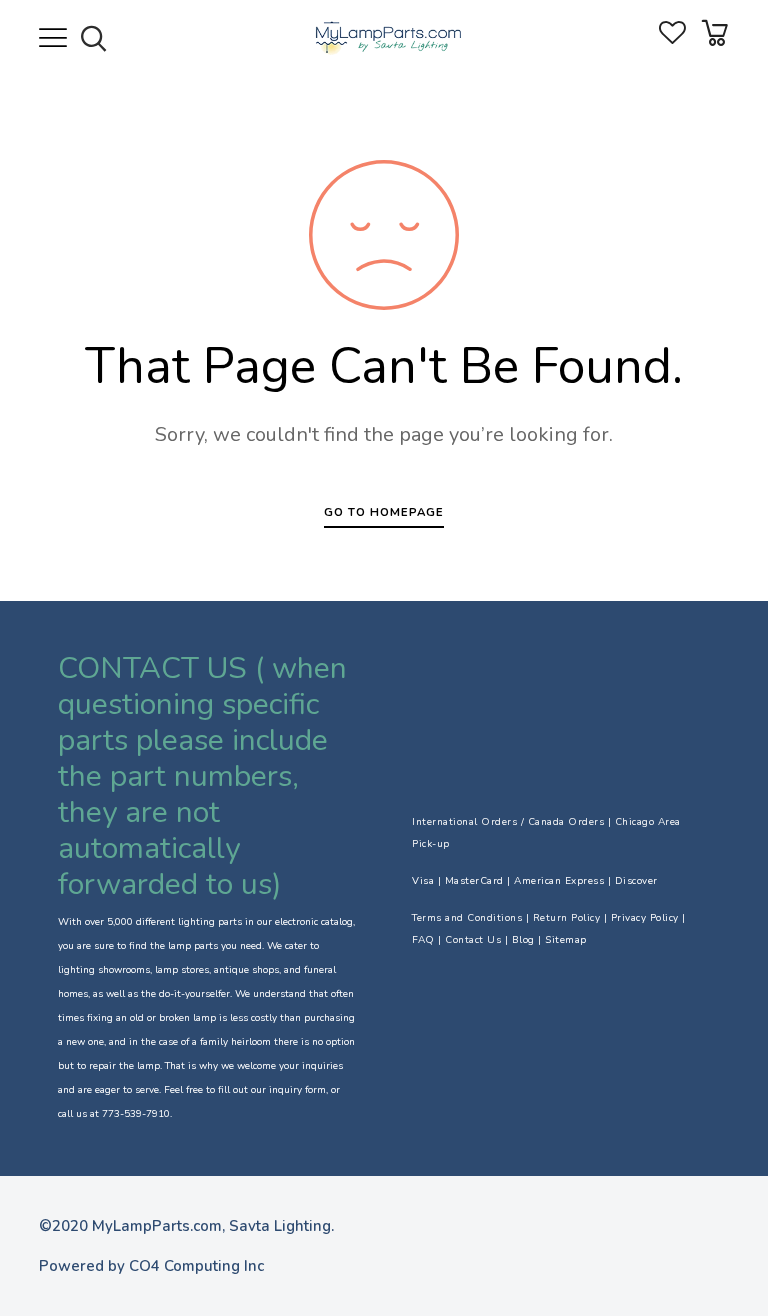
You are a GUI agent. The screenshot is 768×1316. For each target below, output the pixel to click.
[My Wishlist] (672, 39)
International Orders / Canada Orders (508, 822)
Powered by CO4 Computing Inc (151, 1266)
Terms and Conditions (467, 918)
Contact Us (473, 940)
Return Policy (567, 918)
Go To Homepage (384, 512)
